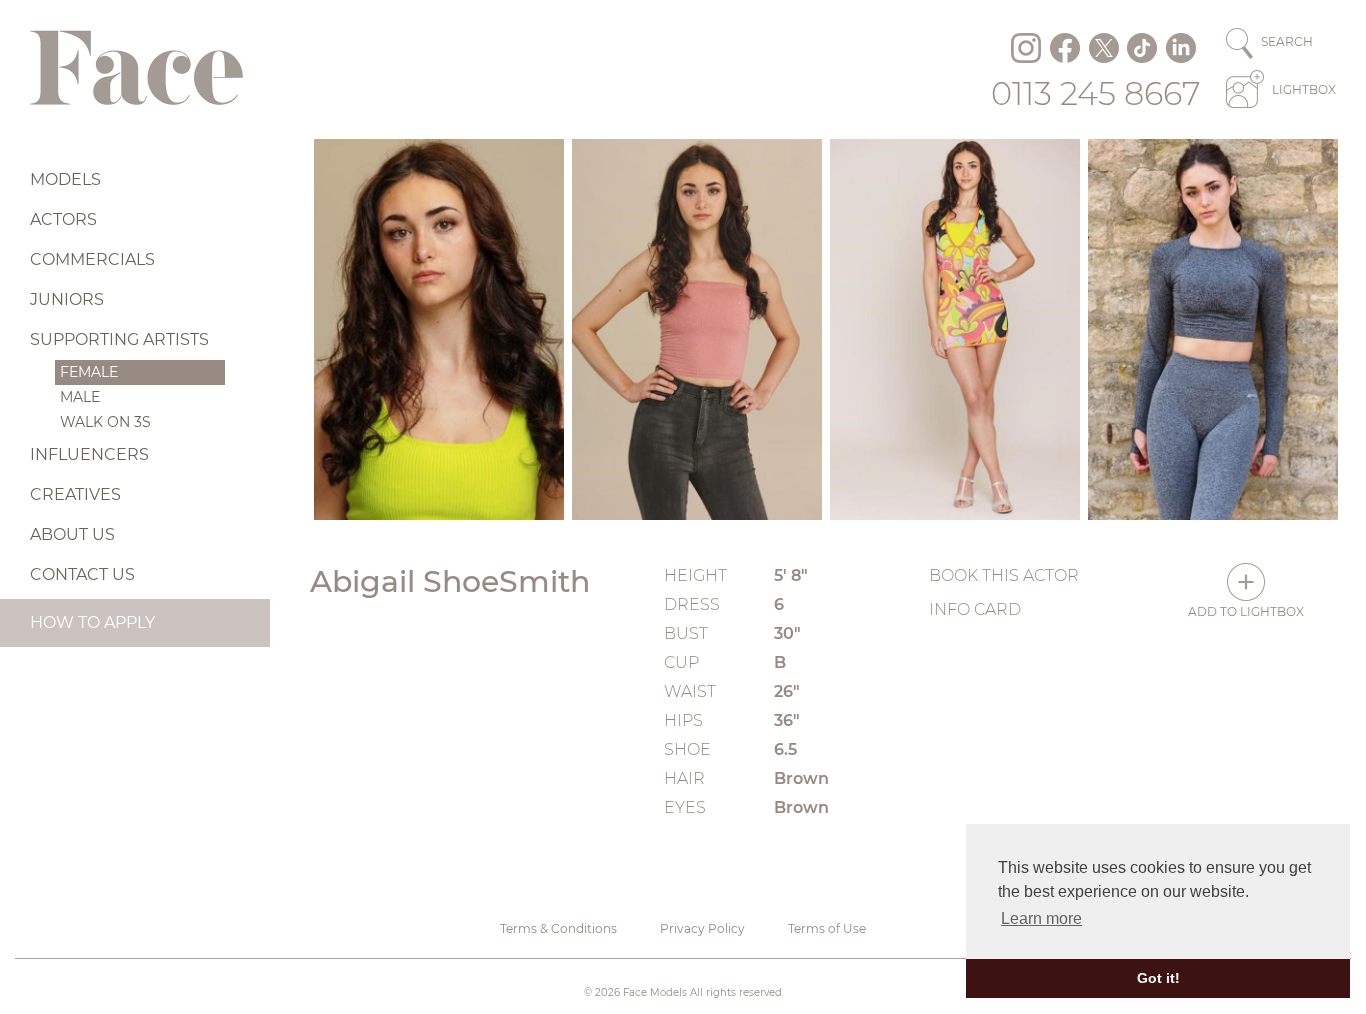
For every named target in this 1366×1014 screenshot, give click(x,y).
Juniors (67, 299)
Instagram (1026, 48)
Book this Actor (1004, 575)
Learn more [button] (1041, 918)
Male (80, 397)
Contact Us (82, 574)
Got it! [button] (1158, 978)
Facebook (1065, 48)
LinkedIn (1181, 48)
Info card (975, 609)
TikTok (1142, 48)
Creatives (75, 494)
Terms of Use (827, 928)
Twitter (1104, 48)
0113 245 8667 (1096, 93)
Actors (63, 219)
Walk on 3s (105, 422)
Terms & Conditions (558, 928)
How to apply (92, 622)
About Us (72, 534)
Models (65, 179)
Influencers (89, 454)
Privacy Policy (702, 928)
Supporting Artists (119, 339)
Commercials (92, 259)
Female (89, 372)
